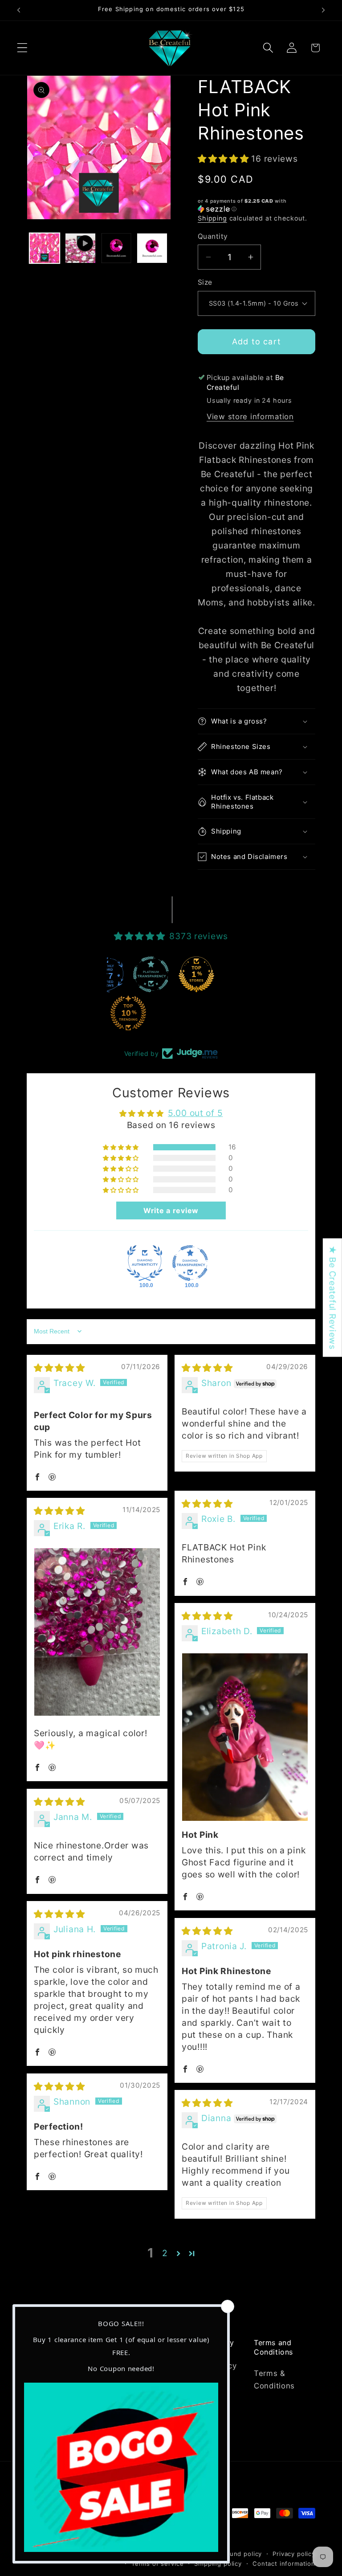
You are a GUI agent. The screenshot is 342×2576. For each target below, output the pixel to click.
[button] (22, 48)
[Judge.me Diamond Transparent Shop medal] (190, 1263)
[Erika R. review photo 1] (97, 1632)
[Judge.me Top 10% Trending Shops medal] (128, 1013)
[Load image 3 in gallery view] (152, 248)
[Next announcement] (323, 10)
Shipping (212, 218)
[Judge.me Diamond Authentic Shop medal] (145, 1263)
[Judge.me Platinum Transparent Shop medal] (151, 974)
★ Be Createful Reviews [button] (333, 1298)
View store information (250, 417)
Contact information (284, 2564)
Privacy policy (294, 2554)
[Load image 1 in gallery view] (45, 248)
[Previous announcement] (19, 10)
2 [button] (165, 2253)
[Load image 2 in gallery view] (116, 248)
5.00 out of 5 (195, 1113)
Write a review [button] (171, 1210)
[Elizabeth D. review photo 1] (245, 1737)
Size (205, 282)
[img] (59, 1368)
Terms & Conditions (274, 2380)
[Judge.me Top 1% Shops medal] (196, 974)
